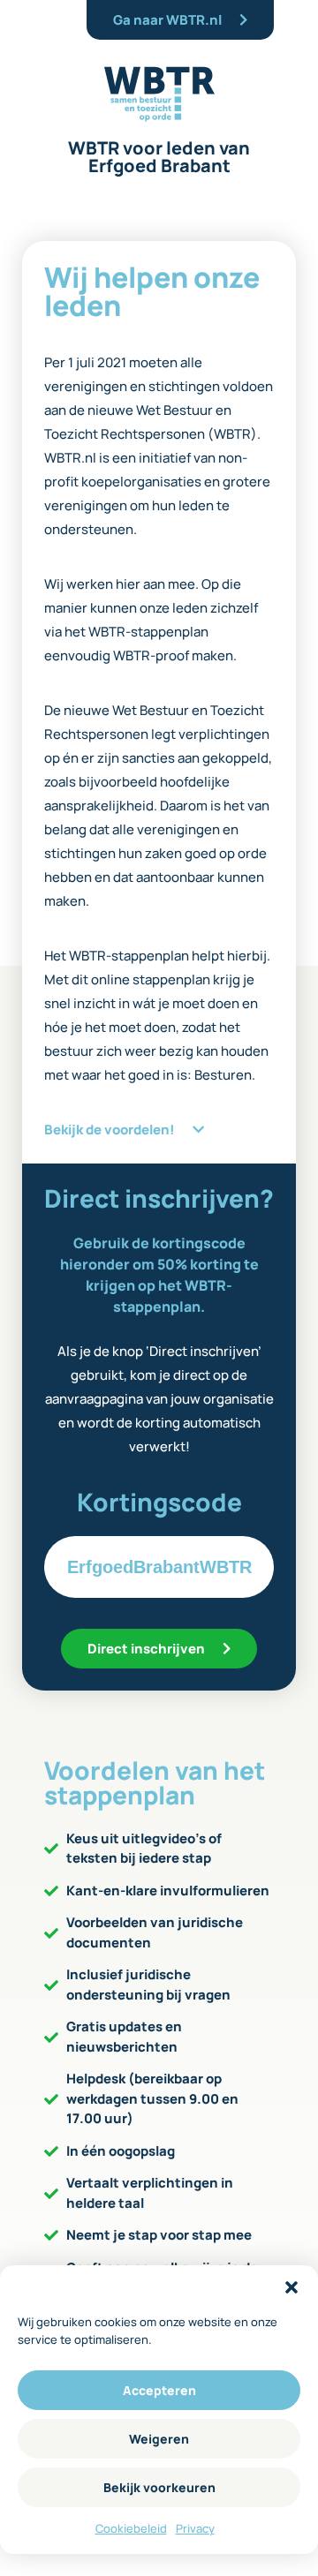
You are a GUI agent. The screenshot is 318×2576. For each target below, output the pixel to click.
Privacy (195, 2528)
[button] (291, 2287)
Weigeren (159, 2439)
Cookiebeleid (131, 2528)
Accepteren (159, 2390)
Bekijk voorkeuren (159, 2487)
